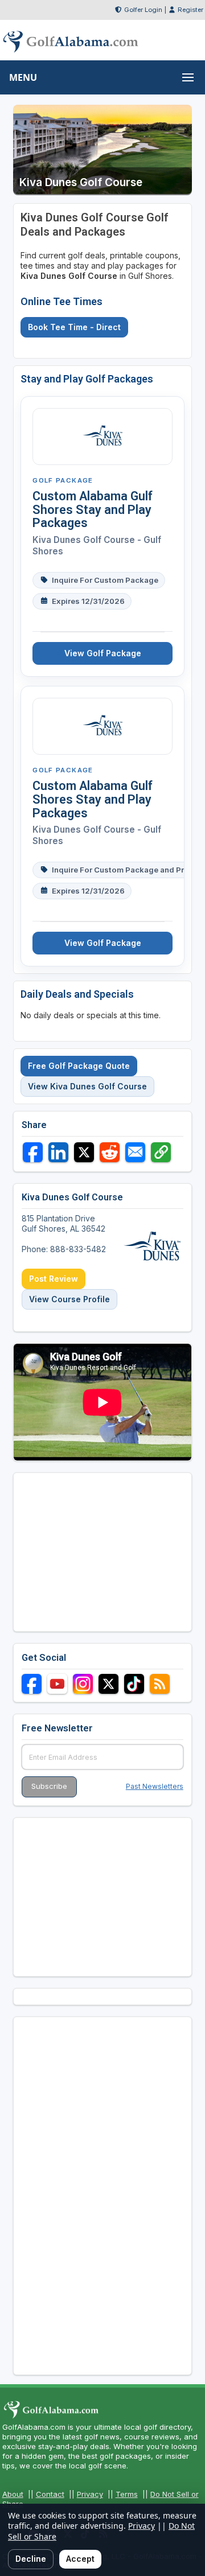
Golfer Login (143, 10)
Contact (50, 2494)
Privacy (90, 2494)
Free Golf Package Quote (79, 1066)
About (13, 2494)
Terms (127, 2494)
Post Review (54, 1279)
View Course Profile (69, 1299)
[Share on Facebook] (33, 1152)
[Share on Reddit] (110, 1152)
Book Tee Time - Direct (74, 327)
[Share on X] (84, 1152)
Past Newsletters (155, 1786)
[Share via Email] (135, 1152)
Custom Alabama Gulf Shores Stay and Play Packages (93, 510)
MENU (23, 77)
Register (190, 10)
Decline (31, 2559)
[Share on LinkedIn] (58, 1152)
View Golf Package (103, 653)
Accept (80, 2559)
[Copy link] (161, 1152)
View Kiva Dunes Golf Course (87, 1086)
